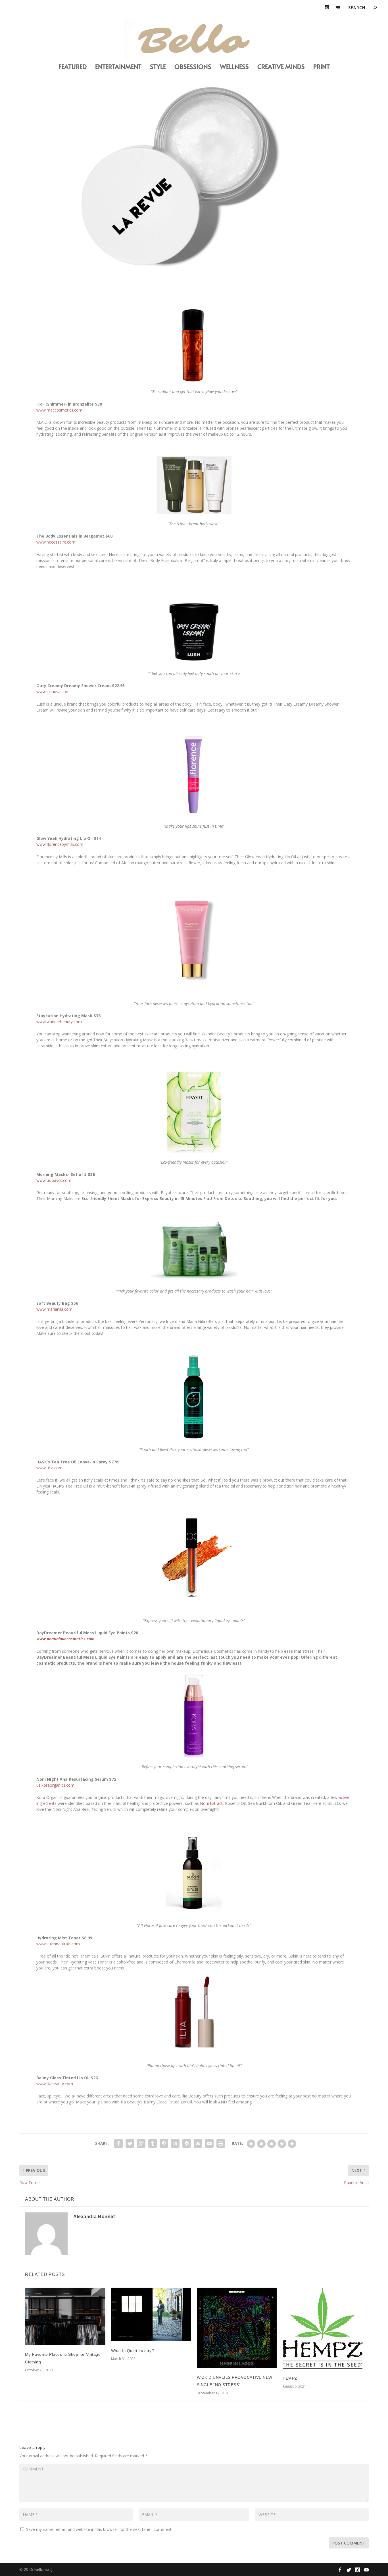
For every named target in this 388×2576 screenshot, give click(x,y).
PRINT (322, 67)
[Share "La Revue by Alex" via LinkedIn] (175, 2143)
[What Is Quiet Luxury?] (151, 2314)
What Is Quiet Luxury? (133, 2351)
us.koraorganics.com (55, 1785)
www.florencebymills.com (60, 844)
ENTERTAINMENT (118, 67)
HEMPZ (290, 2378)
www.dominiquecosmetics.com (65, 1639)
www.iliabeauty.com (55, 2084)
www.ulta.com (49, 1468)
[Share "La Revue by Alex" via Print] (221, 2143)
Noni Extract (211, 1803)
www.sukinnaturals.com (58, 1944)
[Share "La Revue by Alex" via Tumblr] (153, 2143)
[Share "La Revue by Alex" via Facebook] (118, 2143)
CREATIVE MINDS (281, 67)
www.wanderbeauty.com (59, 1022)
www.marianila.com (54, 1309)
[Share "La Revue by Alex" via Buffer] (187, 2143)
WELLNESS (234, 67)
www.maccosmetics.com (59, 410)
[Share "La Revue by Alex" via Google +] (141, 2143)
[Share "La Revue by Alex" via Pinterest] (164, 2143)
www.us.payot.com (54, 1180)
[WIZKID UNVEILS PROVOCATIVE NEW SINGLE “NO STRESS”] (237, 2328)
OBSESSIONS (193, 67)
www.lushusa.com (53, 692)
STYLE (158, 67)
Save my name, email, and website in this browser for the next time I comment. (99, 2529)
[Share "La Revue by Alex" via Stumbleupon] (198, 2143)
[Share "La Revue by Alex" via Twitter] (130, 2143)
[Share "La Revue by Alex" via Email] (209, 2143)
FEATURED (73, 67)
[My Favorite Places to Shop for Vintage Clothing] (65, 2316)
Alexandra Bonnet (94, 2217)
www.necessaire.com (56, 542)
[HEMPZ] (323, 2328)
